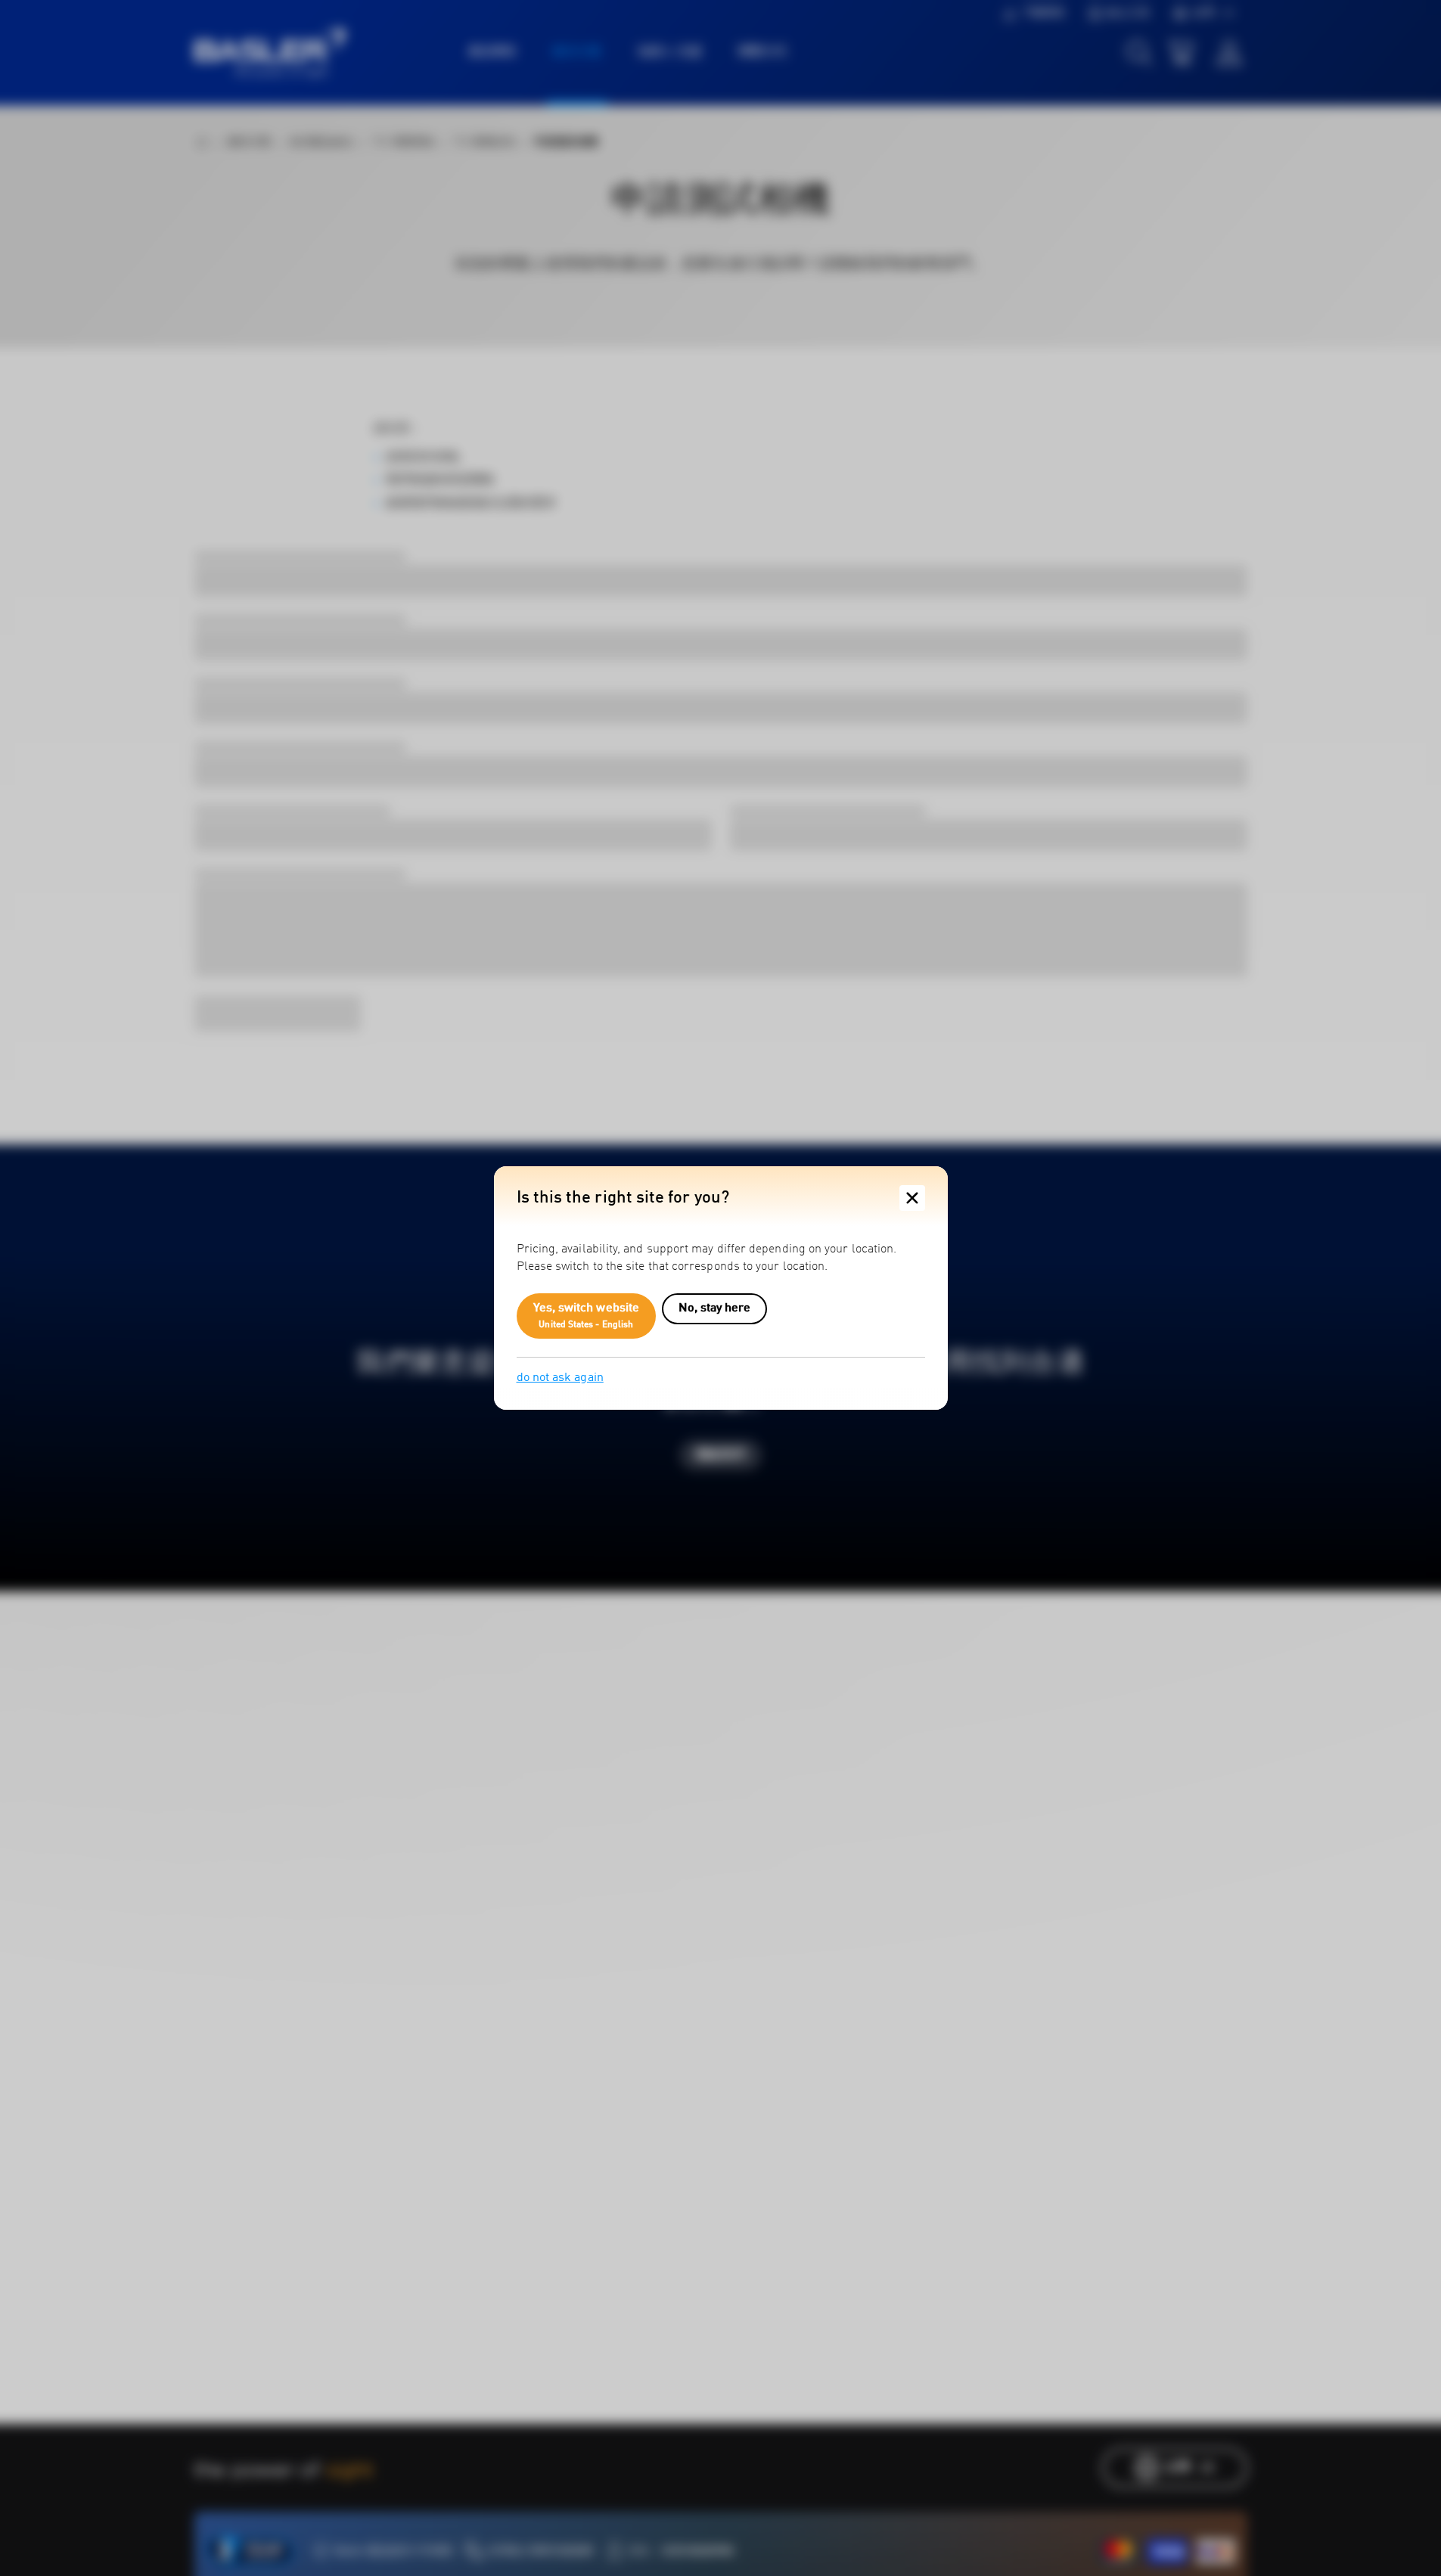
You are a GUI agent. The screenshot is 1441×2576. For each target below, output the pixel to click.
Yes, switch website (587, 1316)
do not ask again (560, 1378)
